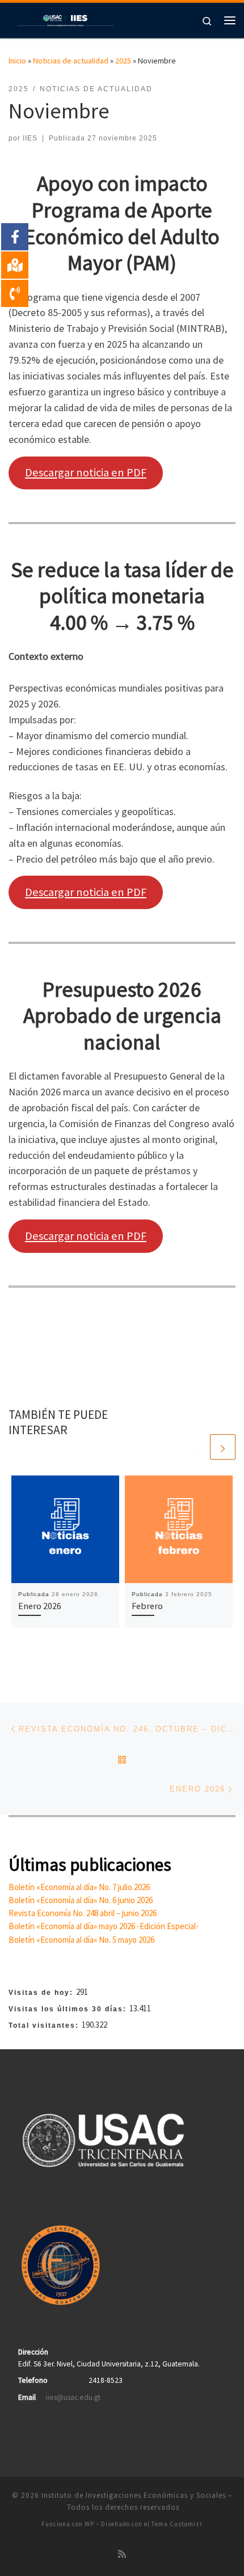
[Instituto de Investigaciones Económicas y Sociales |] (65, 19)
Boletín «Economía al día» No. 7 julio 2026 (79, 1887)
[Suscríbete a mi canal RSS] (122, 2554)
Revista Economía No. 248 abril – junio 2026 (83, 1913)
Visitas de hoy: (42, 1993)
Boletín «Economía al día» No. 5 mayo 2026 (81, 1940)
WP (89, 2524)
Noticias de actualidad (71, 61)
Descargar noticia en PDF (86, 472)
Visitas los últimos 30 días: (69, 2009)
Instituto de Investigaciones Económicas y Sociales (134, 2495)
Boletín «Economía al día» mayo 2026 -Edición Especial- (104, 1926)
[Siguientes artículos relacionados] (223, 1447)
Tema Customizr (177, 2524)
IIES (30, 138)
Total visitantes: (45, 2025)
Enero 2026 (40, 1606)
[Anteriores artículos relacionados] (195, 1447)
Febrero (147, 1606)
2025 (123, 61)
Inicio (17, 61)
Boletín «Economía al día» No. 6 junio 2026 (81, 1900)
